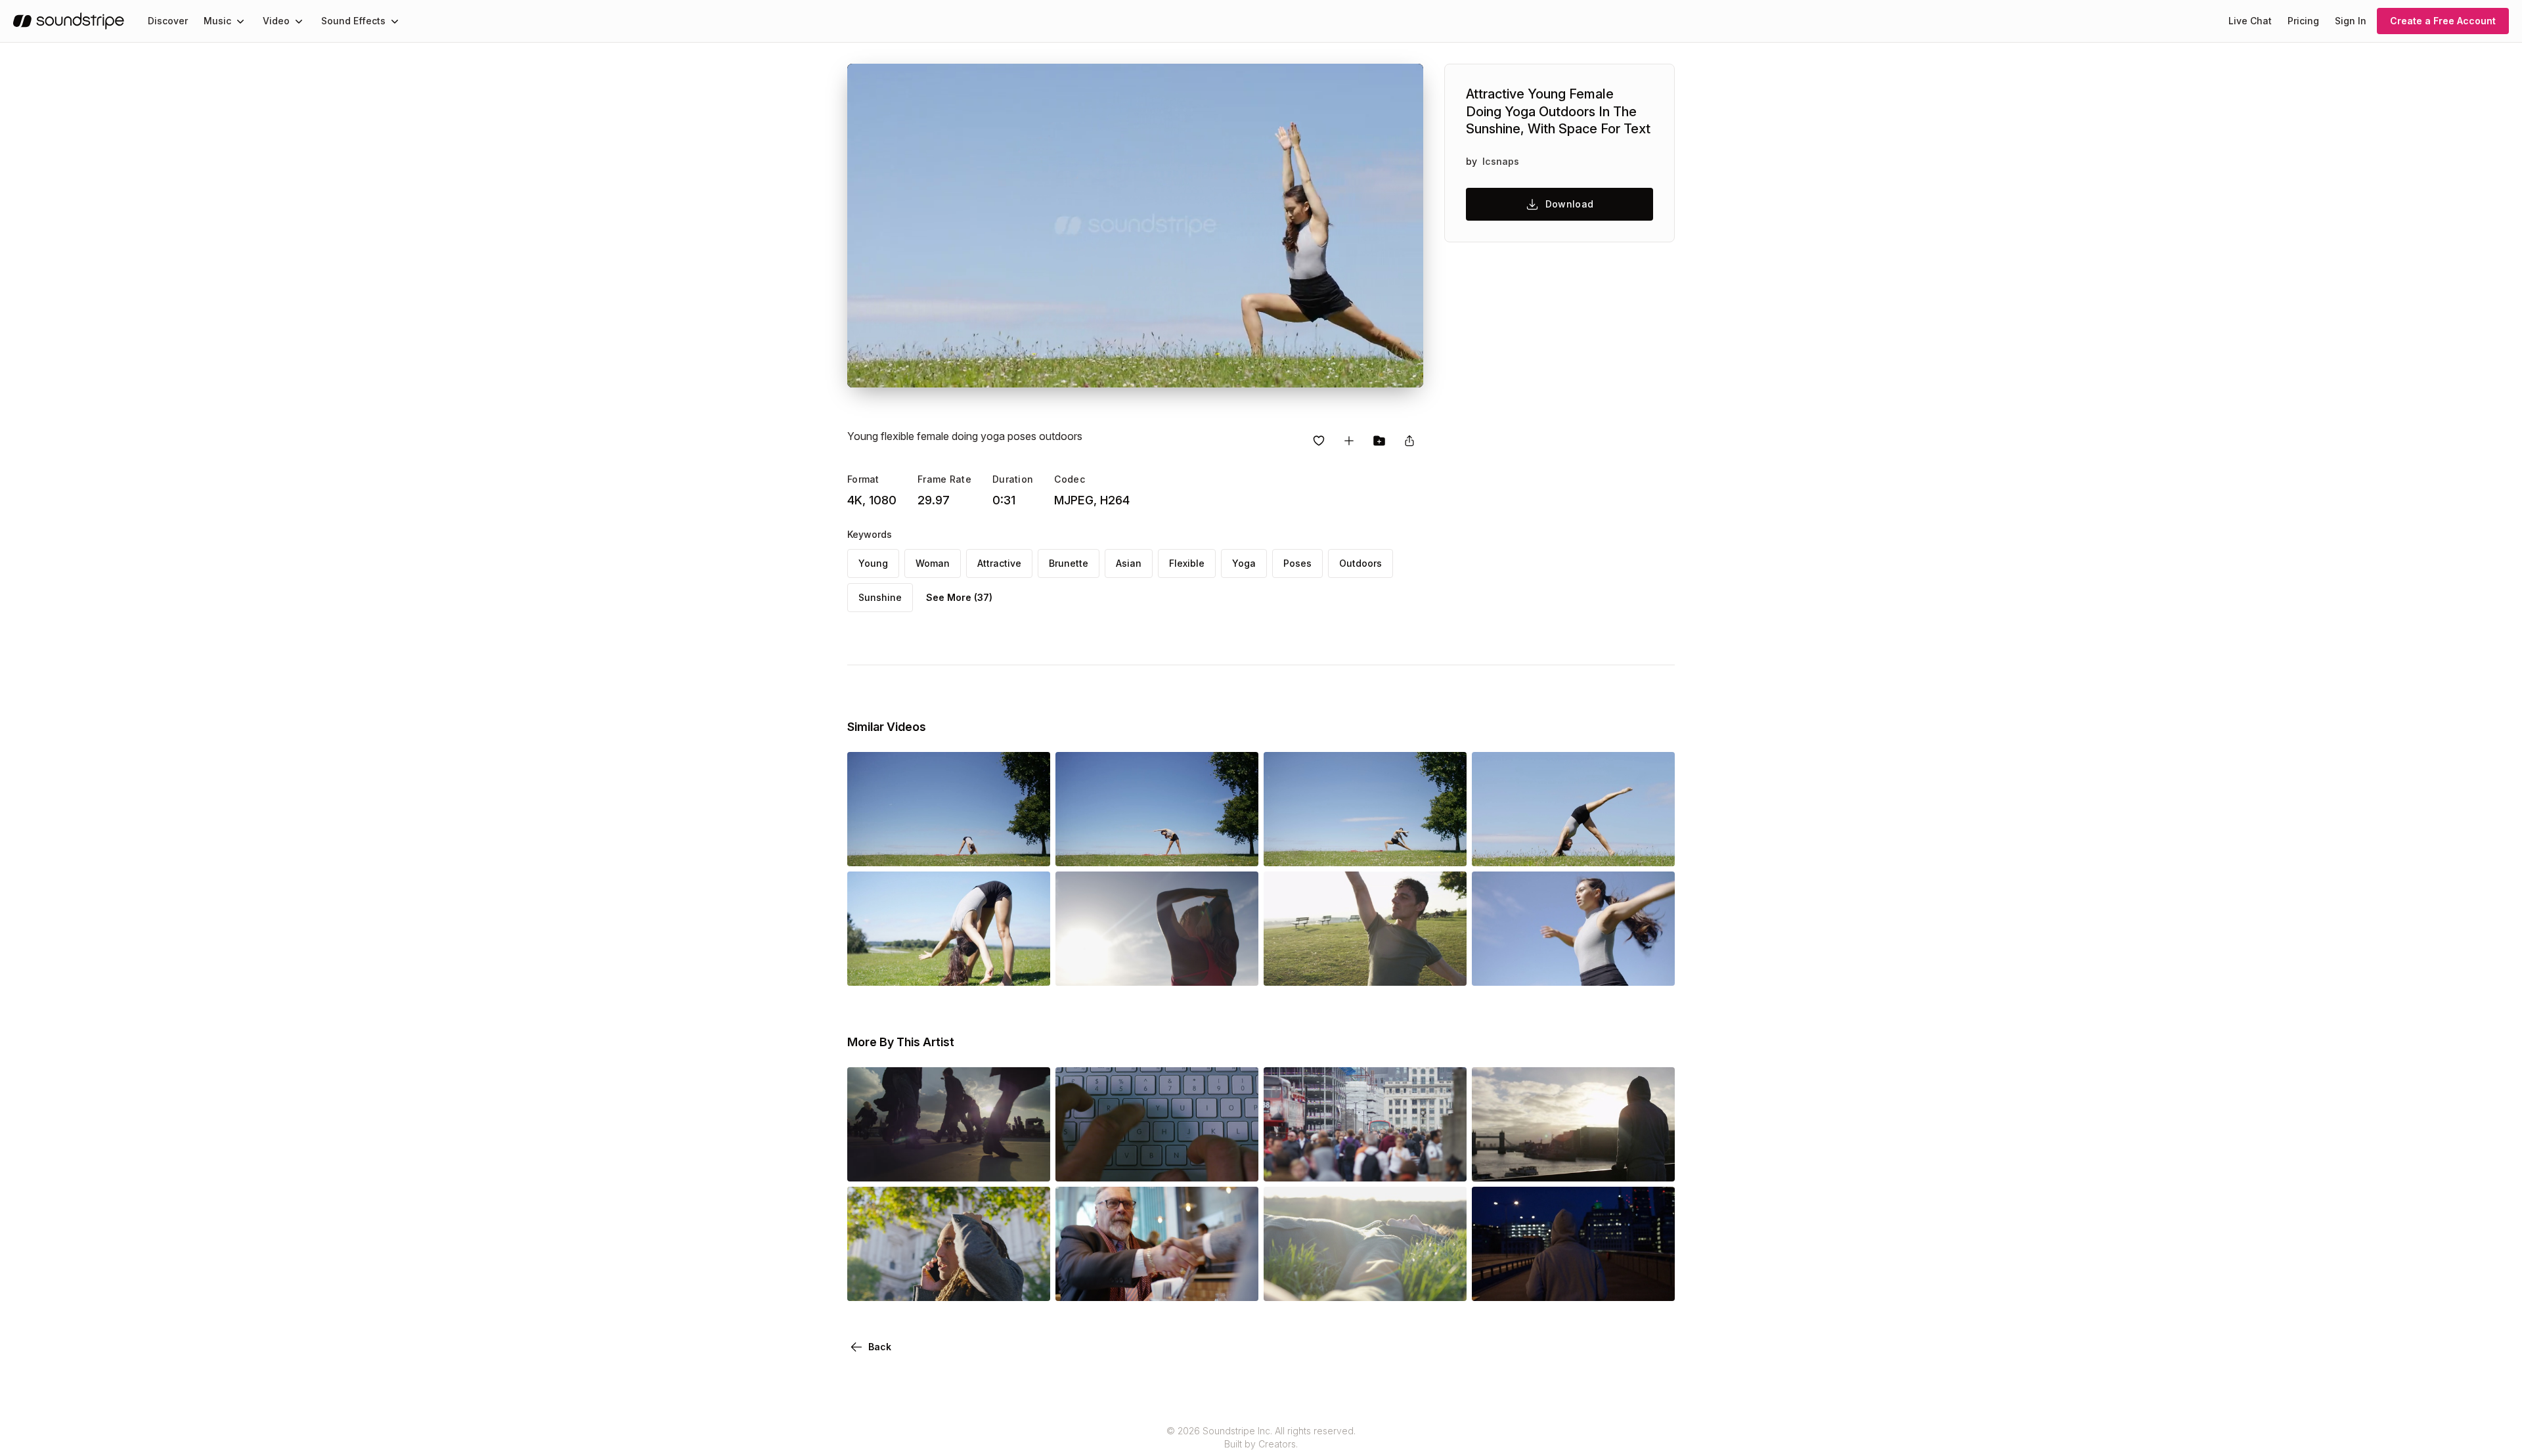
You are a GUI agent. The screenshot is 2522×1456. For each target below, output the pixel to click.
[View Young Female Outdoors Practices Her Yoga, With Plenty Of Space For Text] (1365, 848)
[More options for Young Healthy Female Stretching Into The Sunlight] (1237, 967)
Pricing (2303, 21)
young (873, 563)
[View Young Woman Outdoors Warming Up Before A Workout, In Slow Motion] (1573, 967)
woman (933, 563)
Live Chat (2250, 21)
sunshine (880, 597)
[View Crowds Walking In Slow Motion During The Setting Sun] (949, 1163)
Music (217, 21)
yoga (1244, 563)
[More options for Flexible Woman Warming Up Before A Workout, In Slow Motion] (1029, 967)
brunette (1069, 563)
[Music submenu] (240, 21)
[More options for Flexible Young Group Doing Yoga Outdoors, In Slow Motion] (1446, 967)
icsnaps (1501, 161)
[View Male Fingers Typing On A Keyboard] (1157, 1163)
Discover (168, 21)
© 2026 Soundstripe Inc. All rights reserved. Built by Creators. (1261, 1437)
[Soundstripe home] (69, 21)
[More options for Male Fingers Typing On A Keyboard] (1237, 1163)
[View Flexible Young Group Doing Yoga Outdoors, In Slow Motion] (1365, 967)
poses (1297, 563)
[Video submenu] (299, 21)
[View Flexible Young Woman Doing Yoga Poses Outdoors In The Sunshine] (1573, 848)
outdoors (1361, 563)
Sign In (2351, 21)
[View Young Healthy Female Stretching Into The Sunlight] (1157, 967)
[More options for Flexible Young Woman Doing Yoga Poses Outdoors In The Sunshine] (1654, 848)
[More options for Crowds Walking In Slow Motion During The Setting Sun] (1029, 1163)
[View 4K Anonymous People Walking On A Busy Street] (1365, 1163)
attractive (999, 563)
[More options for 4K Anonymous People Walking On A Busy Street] (1446, 1163)
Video (276, 21)
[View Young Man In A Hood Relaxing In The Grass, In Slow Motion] (1365, 1283)
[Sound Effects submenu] (395, 21)
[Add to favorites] (1319, 441)
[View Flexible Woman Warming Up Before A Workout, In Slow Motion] (949, 967)
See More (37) (959, 597)
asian (1129, 563)
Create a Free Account (2443, 21)
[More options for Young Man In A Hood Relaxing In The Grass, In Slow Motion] (1446, 1283)
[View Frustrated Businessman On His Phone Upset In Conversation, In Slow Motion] (949, 1283)
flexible (1187, 563)
